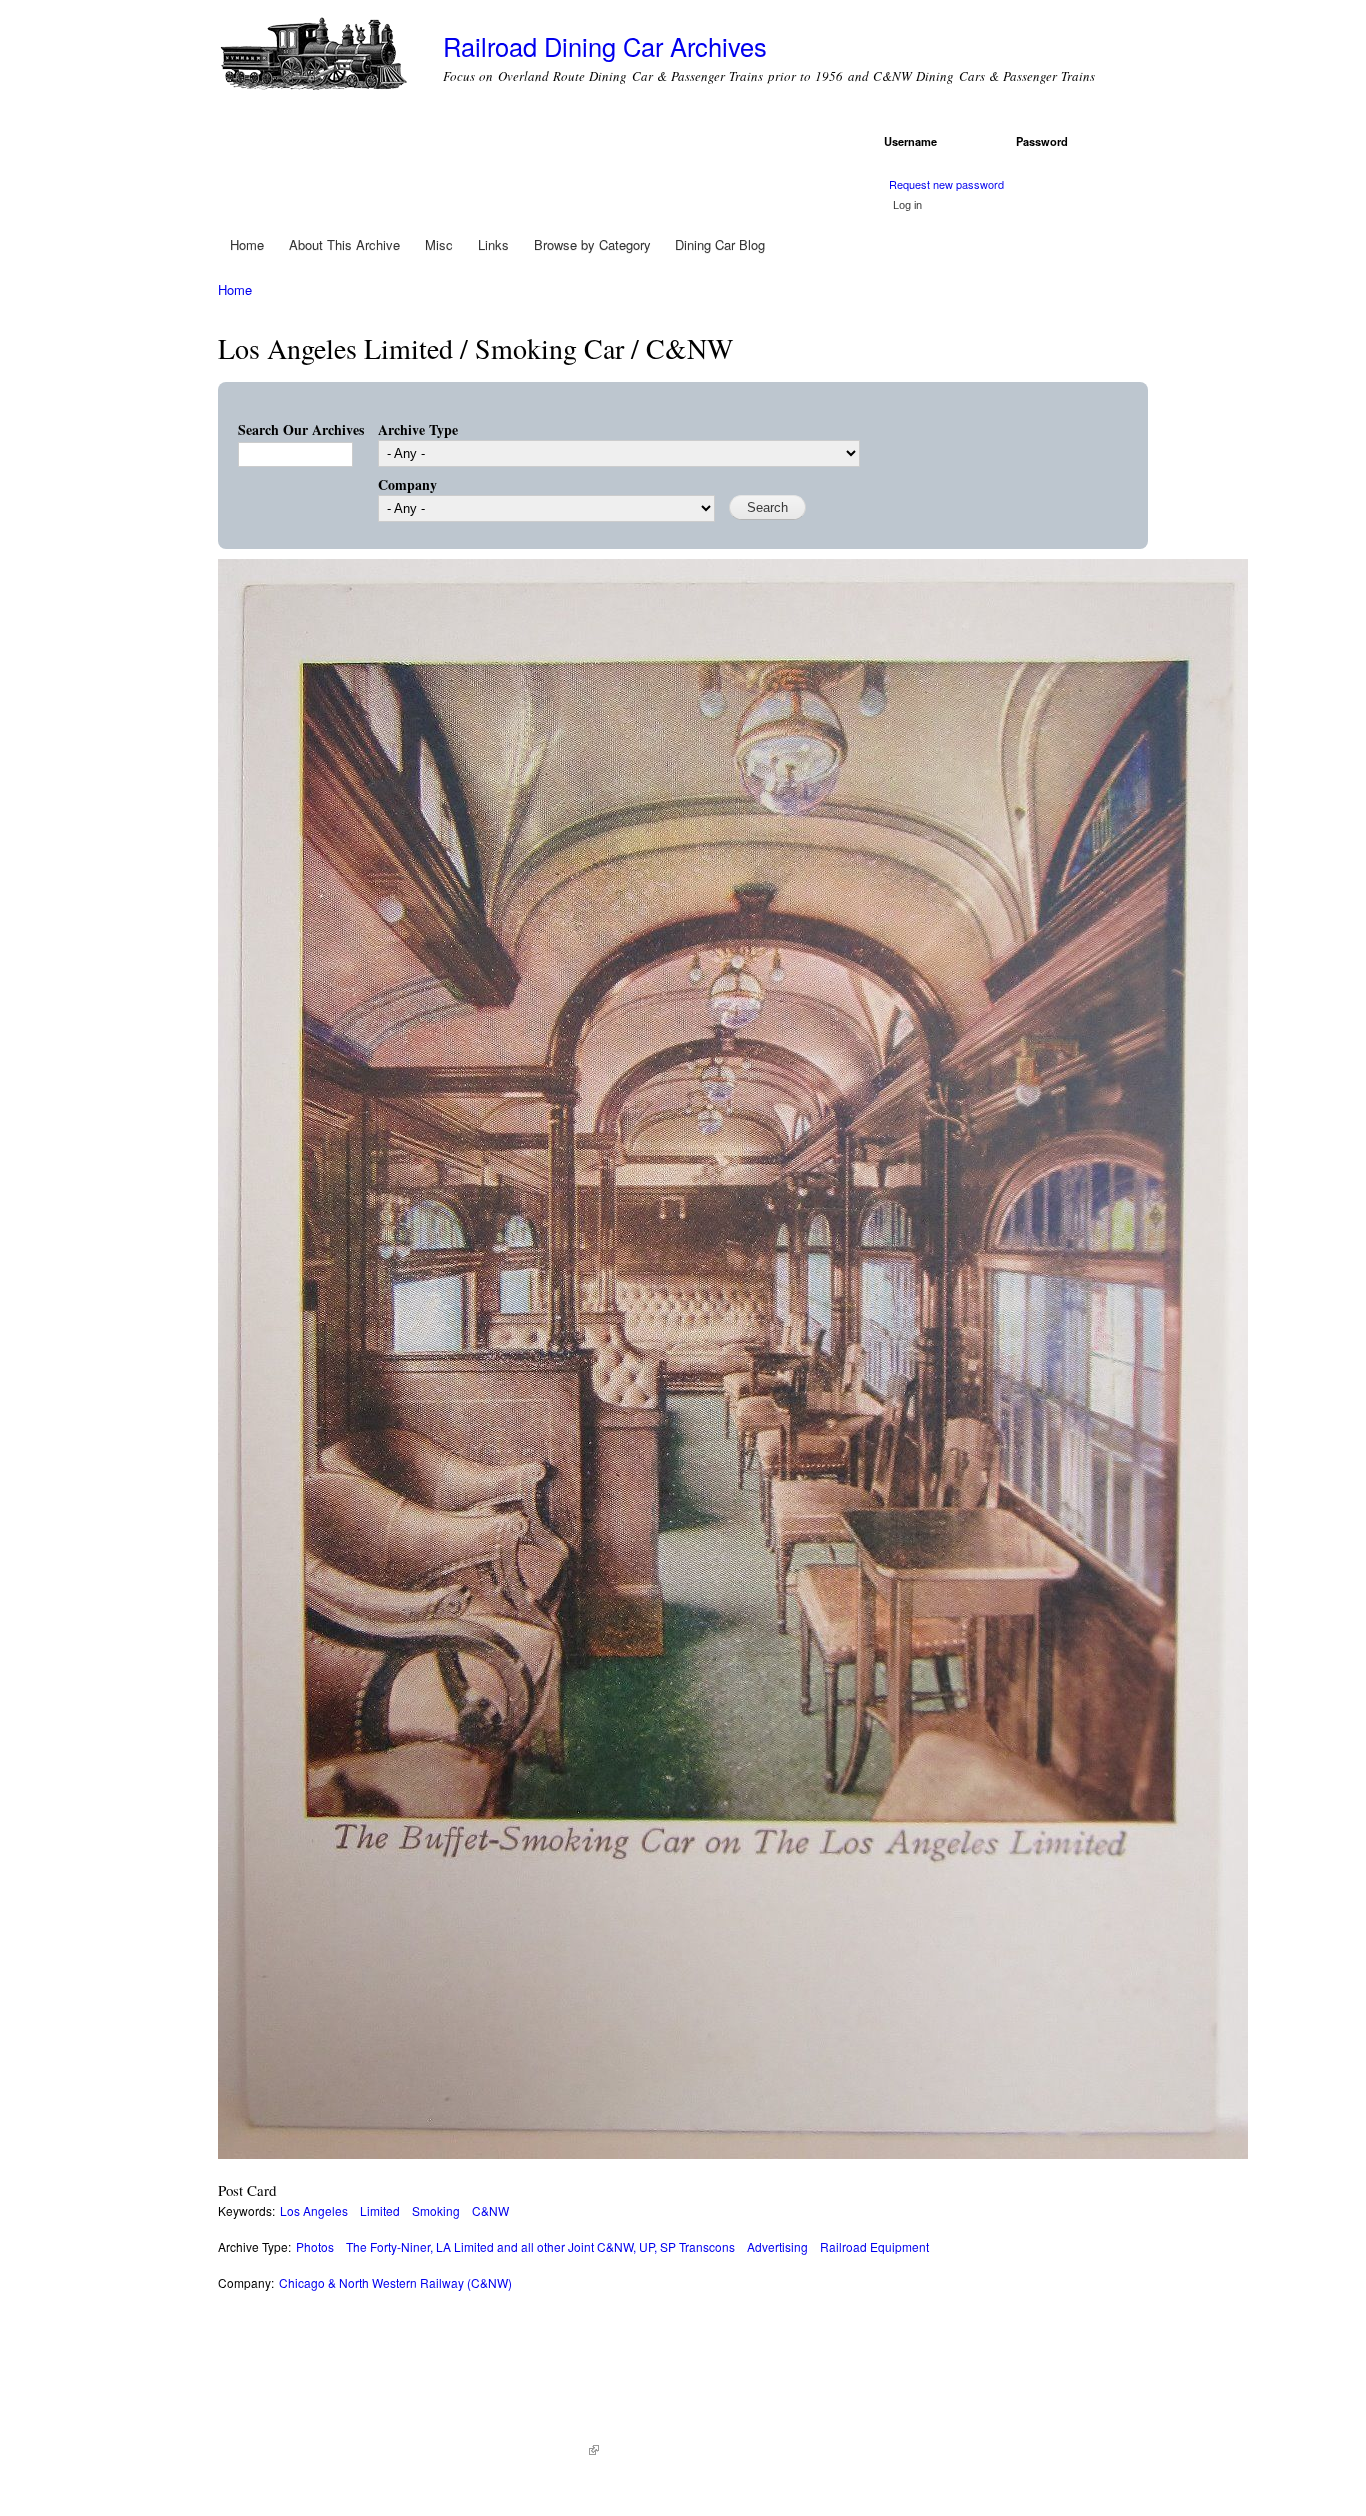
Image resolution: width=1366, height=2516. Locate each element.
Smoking (436, 2210)
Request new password (946, 184)
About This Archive (344, 244)
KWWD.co (564, 2450)
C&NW (490, 2210)
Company (407, 484)
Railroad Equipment (874, 2246)
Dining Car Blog (720, 244)
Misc (439, 244)
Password (1045, 141)
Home (247, 244)
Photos (315, 2246)
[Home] (315, 57)
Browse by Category (592, 244)
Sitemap (631, 2450)
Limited (380, 2210)
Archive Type (418, 429)
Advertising (777, 2246)
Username (914, 141)
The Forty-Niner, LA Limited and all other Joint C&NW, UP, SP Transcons (540, 2246)
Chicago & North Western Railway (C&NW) (395, 2282)
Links (493, 244)
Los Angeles (314, 2210)
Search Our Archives (301, 429)
